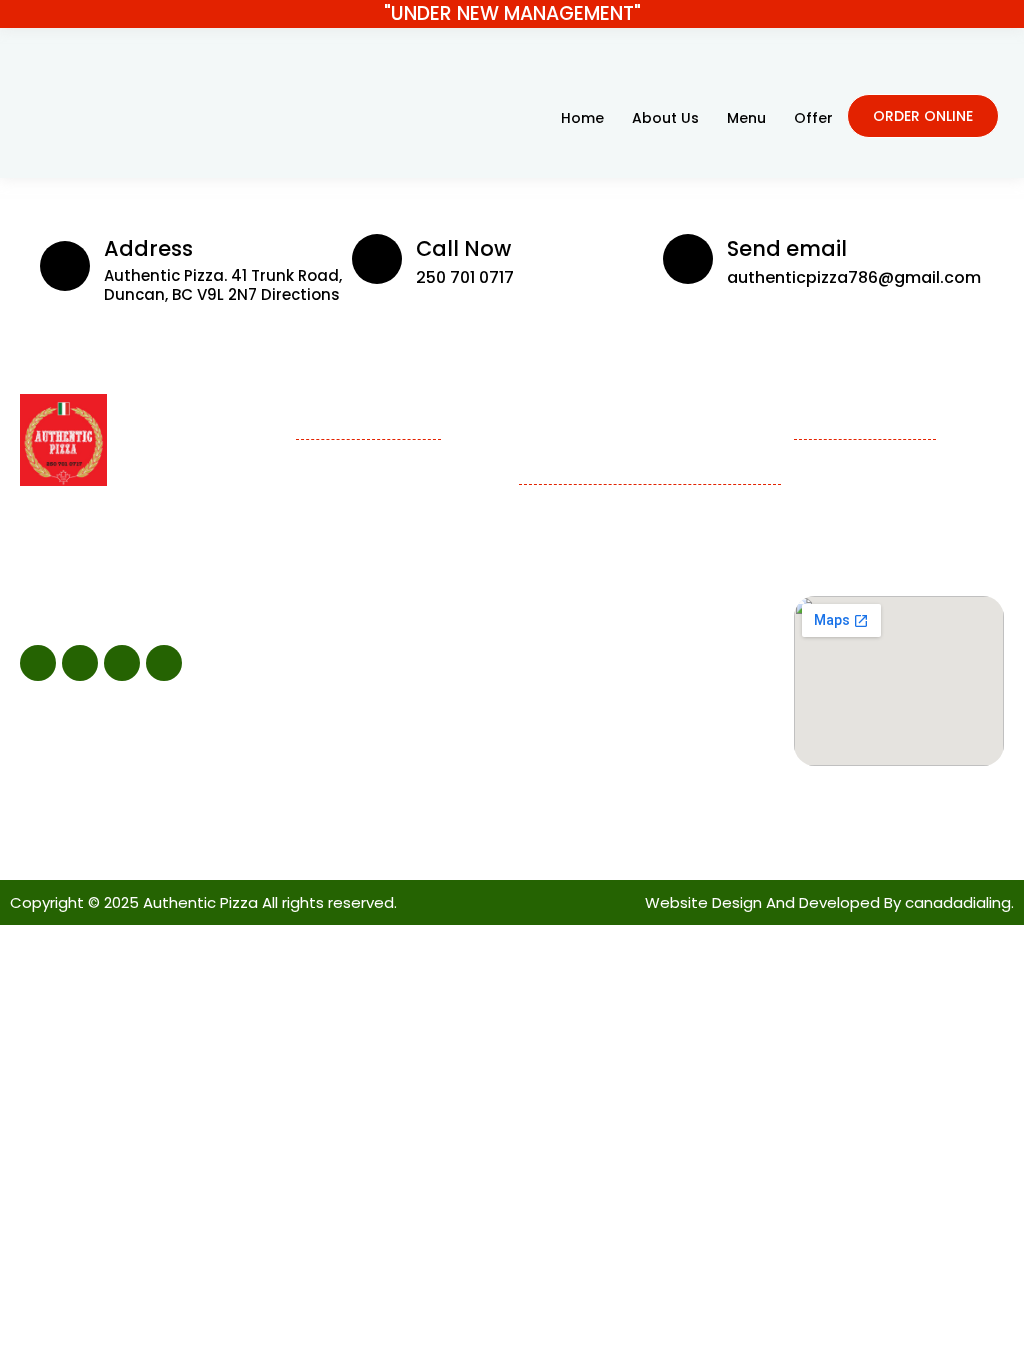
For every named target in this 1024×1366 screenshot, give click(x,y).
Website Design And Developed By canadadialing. (829, 902)
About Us (665, 118)
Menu (746, 118)
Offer (813, 118)
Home (582, 118)
